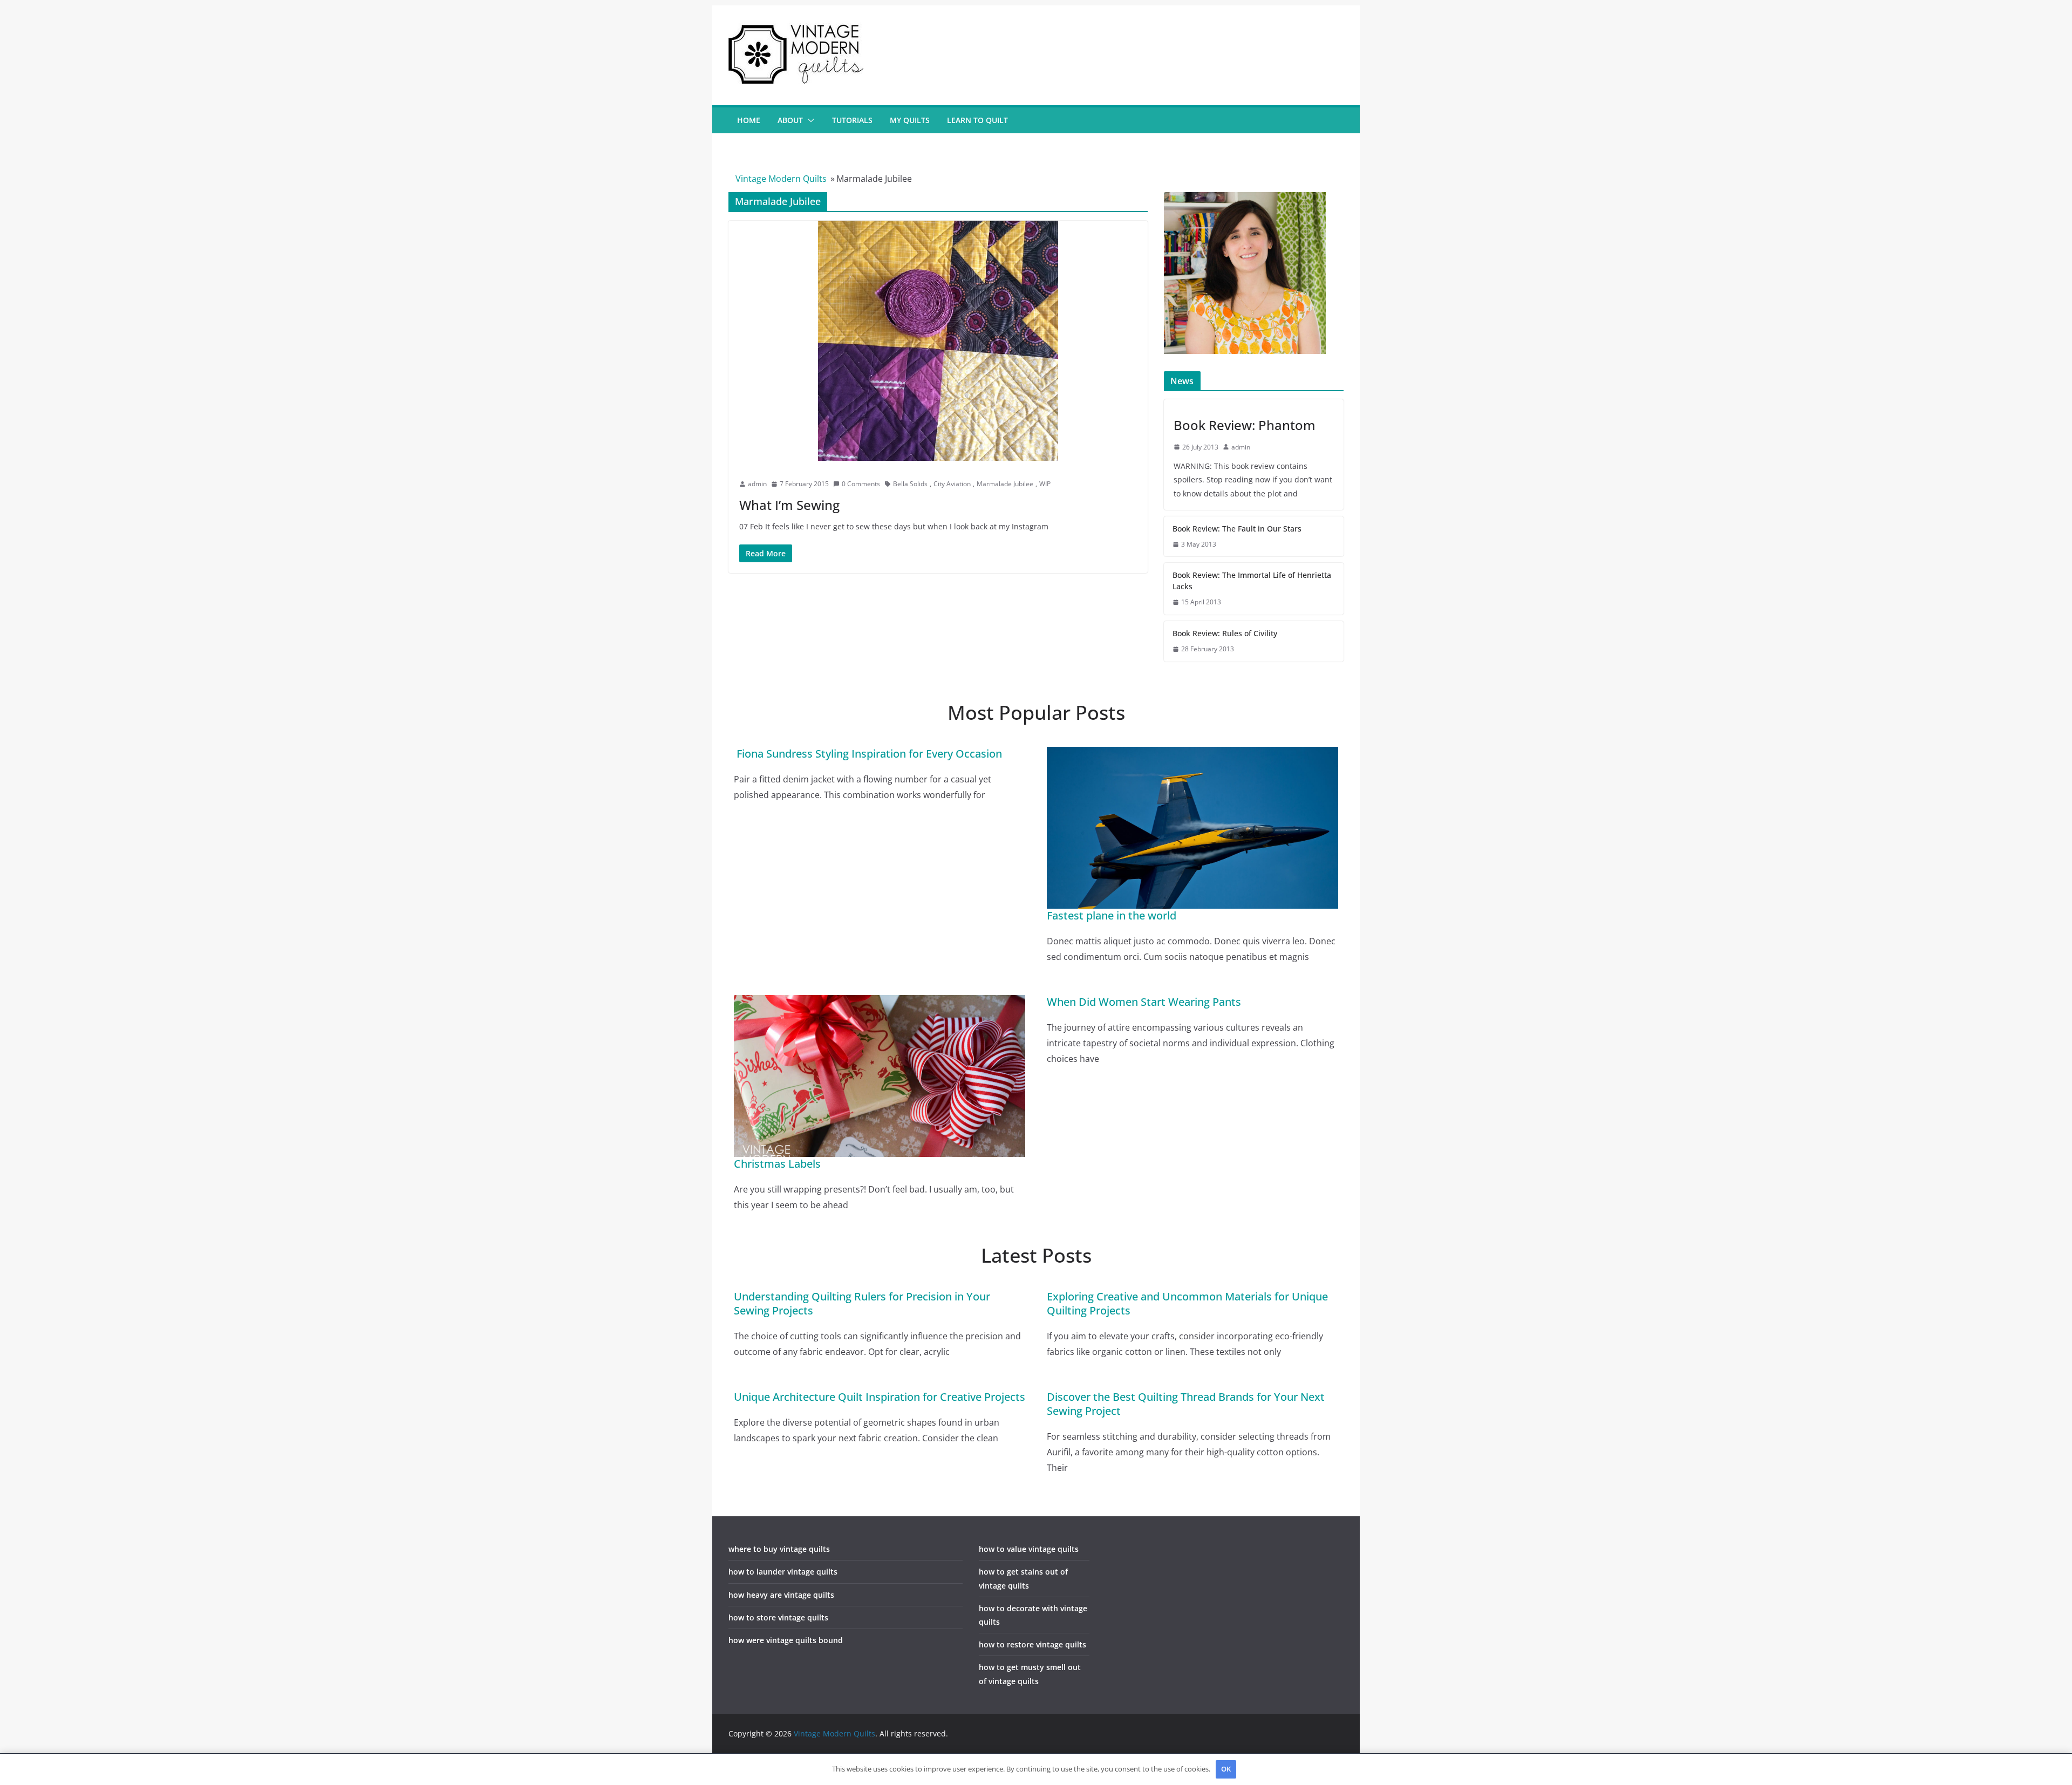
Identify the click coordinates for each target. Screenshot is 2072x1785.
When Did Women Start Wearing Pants (1144, 1002)
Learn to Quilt (977, 120)
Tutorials (852, 120)
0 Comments (861, 484)
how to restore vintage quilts (1032, 1644)
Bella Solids (910, 484)
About (790, 120)
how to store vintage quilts (778, 1617)
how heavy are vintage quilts (781, 1595)
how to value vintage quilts (1029, 1549)
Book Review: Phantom (1245, 425)
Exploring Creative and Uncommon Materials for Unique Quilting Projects (1187, 1303)
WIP (1045, 484)
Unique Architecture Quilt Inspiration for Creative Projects (880, 1397)
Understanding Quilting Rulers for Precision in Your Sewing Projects (862, 1303)
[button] (809, 120)
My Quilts (910, 120)
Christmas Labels (777, 1164)
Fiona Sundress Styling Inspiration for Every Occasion (868, 754)
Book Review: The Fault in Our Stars (1237, 529)
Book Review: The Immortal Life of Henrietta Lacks (1252, 581)
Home (749, 120)
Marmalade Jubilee (1005, 484)
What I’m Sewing (789, 505)
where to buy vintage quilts (779, 1549)
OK (1226, 1769)
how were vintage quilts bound (786, 1640)
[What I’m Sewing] (938, 341)
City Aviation (952, 484)
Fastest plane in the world (1112, 915)
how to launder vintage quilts (783, 1572)
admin (757, 484)
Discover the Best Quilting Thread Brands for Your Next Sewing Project (1186, 1404)
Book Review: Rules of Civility (1225, 633)
